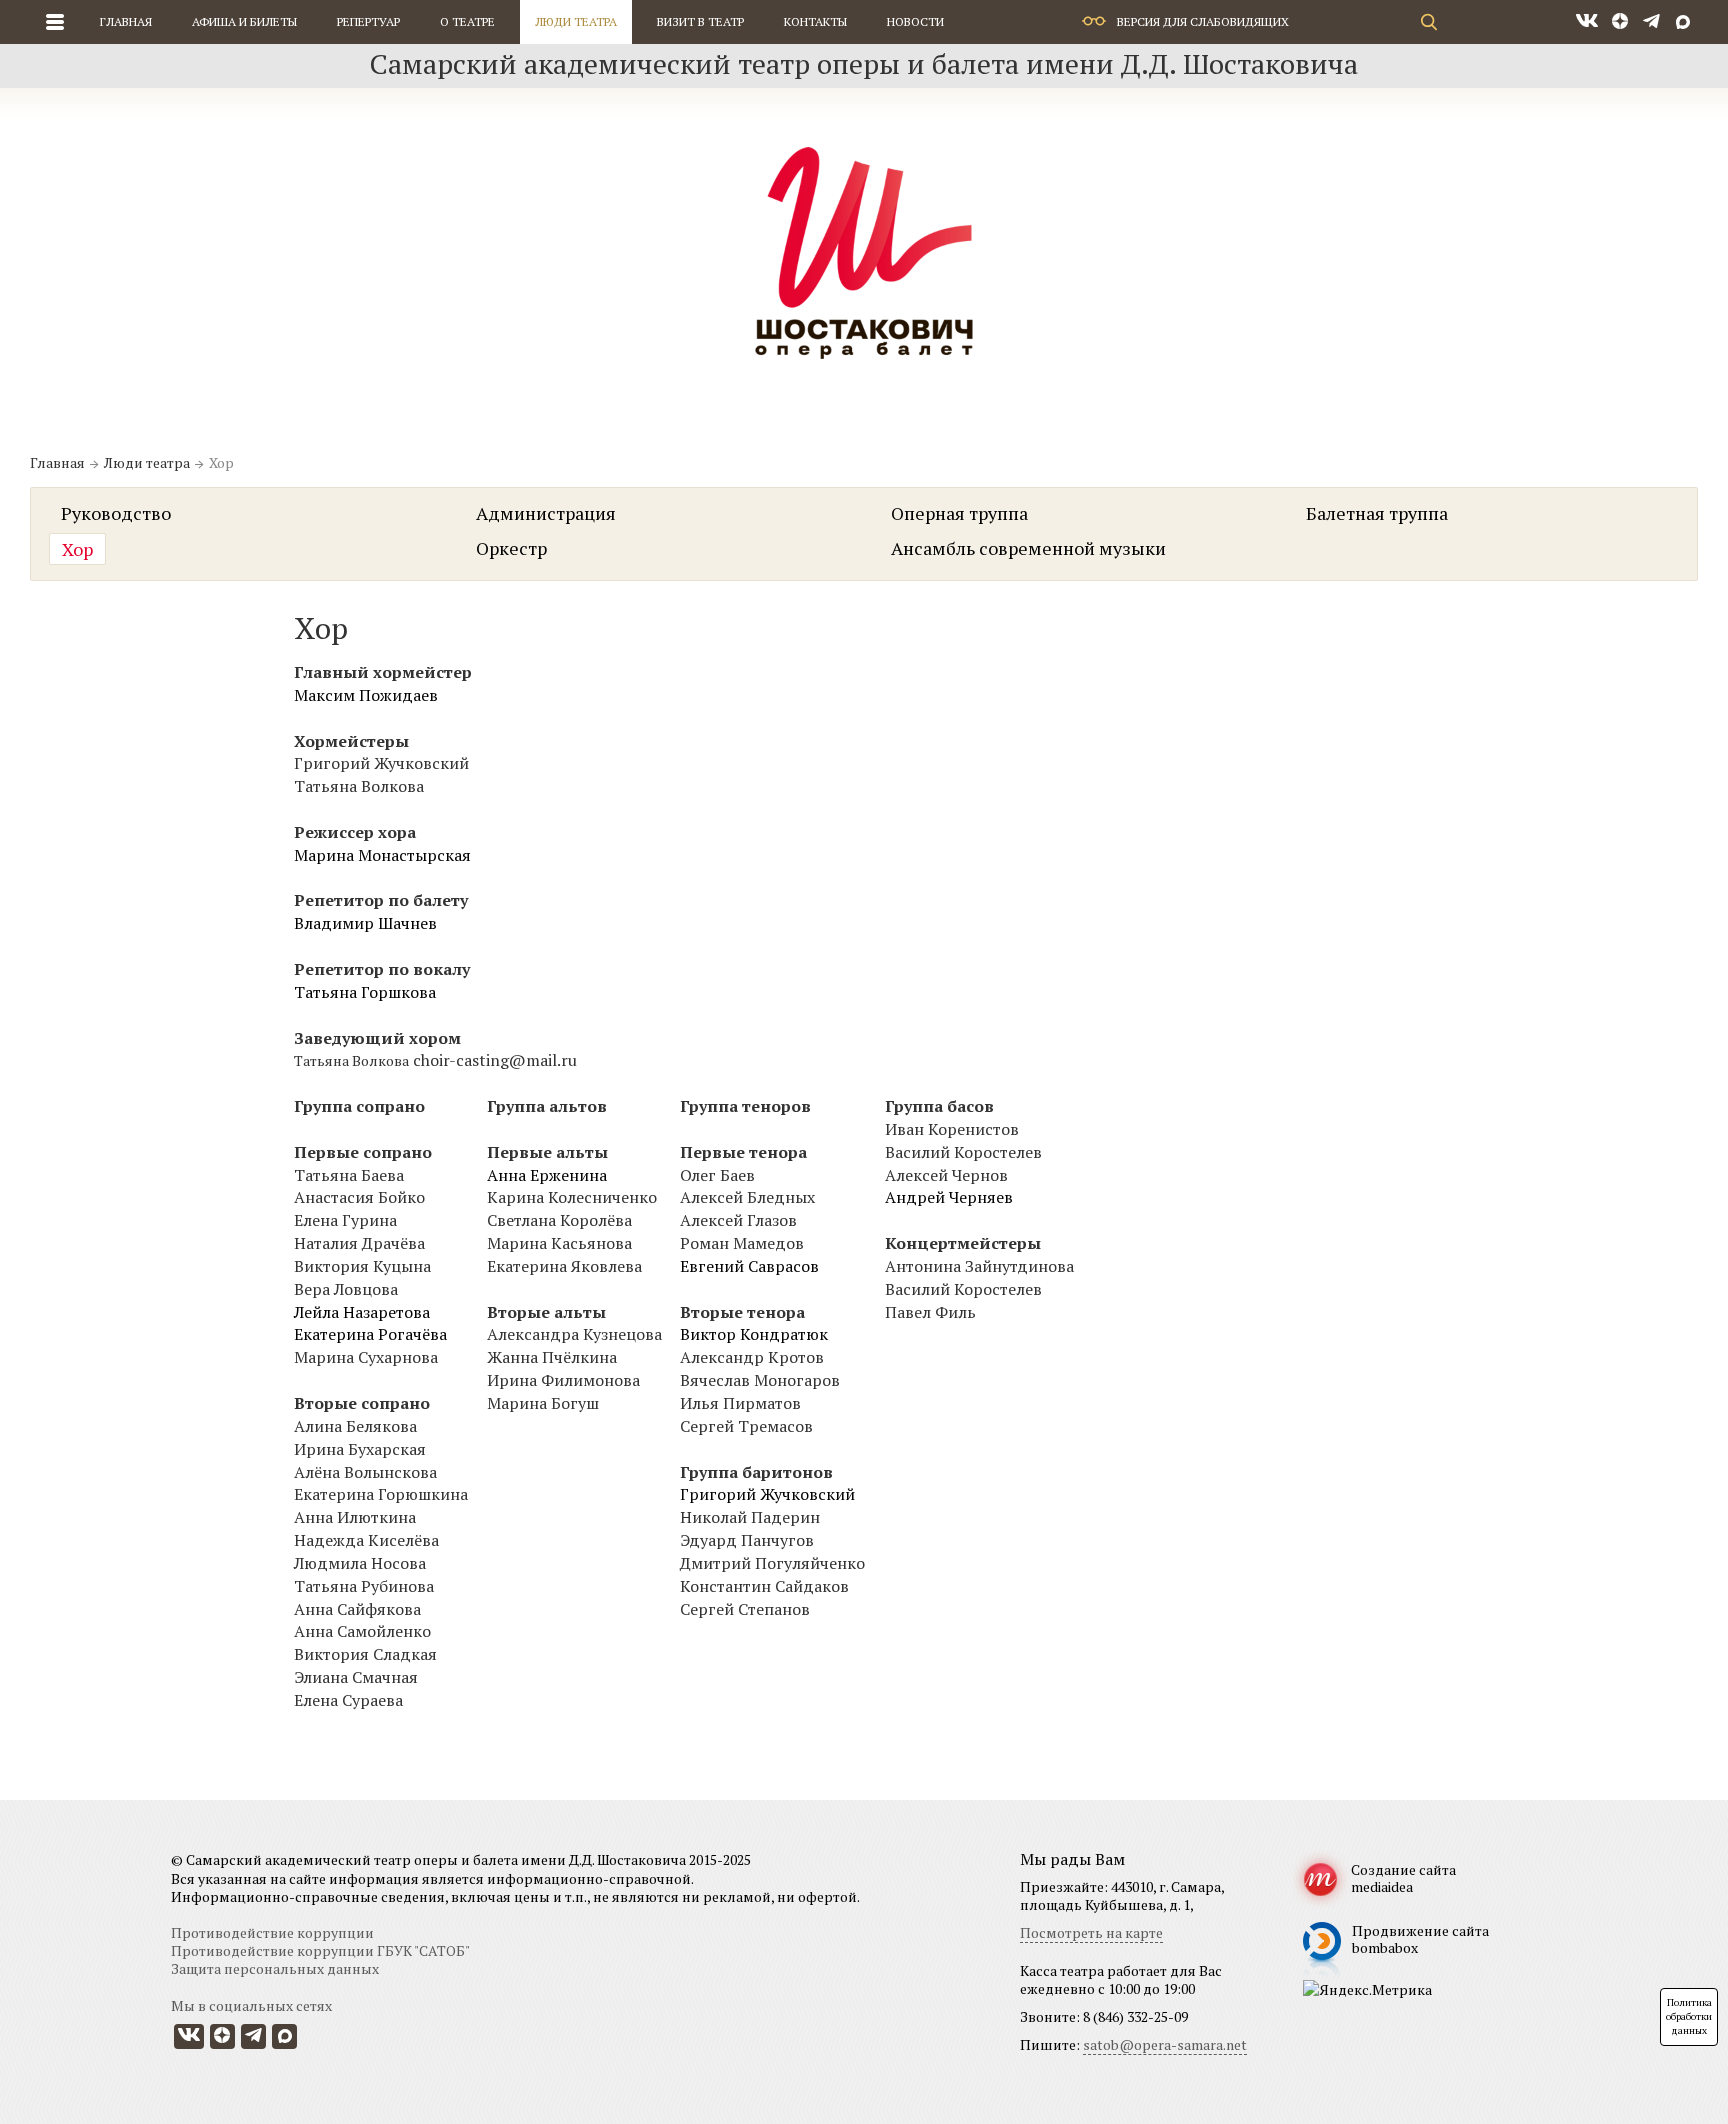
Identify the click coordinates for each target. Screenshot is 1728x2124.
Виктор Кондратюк (754, 1334)
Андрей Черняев (949, 1197)
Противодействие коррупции (272, 1932)
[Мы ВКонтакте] (1587, 22)
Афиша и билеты (244, 21)
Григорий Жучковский (767, 1494)
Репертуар (368, 21)
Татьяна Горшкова (365, 992)
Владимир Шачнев (365, 923)
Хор (77, 549)
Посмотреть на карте (1091, 1932)
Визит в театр (700, 21)
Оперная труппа (959, 513)
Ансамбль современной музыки (1028, 548)
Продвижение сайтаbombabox (1420, 1939)
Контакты (815, 21)
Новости (915, 21)
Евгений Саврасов (749, 1266)
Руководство (116, 513)
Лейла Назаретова (362, 1312)
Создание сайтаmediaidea (1403, 1878)
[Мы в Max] (1682, 22)
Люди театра (576, 21)
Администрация (546, 513)
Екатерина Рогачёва (370, 1334)
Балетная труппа (1377, 513)
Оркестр (511, 548)
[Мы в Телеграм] (1651, 22)
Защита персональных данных (275, 1968)
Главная (126, 21)
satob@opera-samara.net (1165, 2044)
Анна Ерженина (547, 1175)
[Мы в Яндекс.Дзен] (1620, 22)
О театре (467, 21)
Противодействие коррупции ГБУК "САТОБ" (320, 1950)
